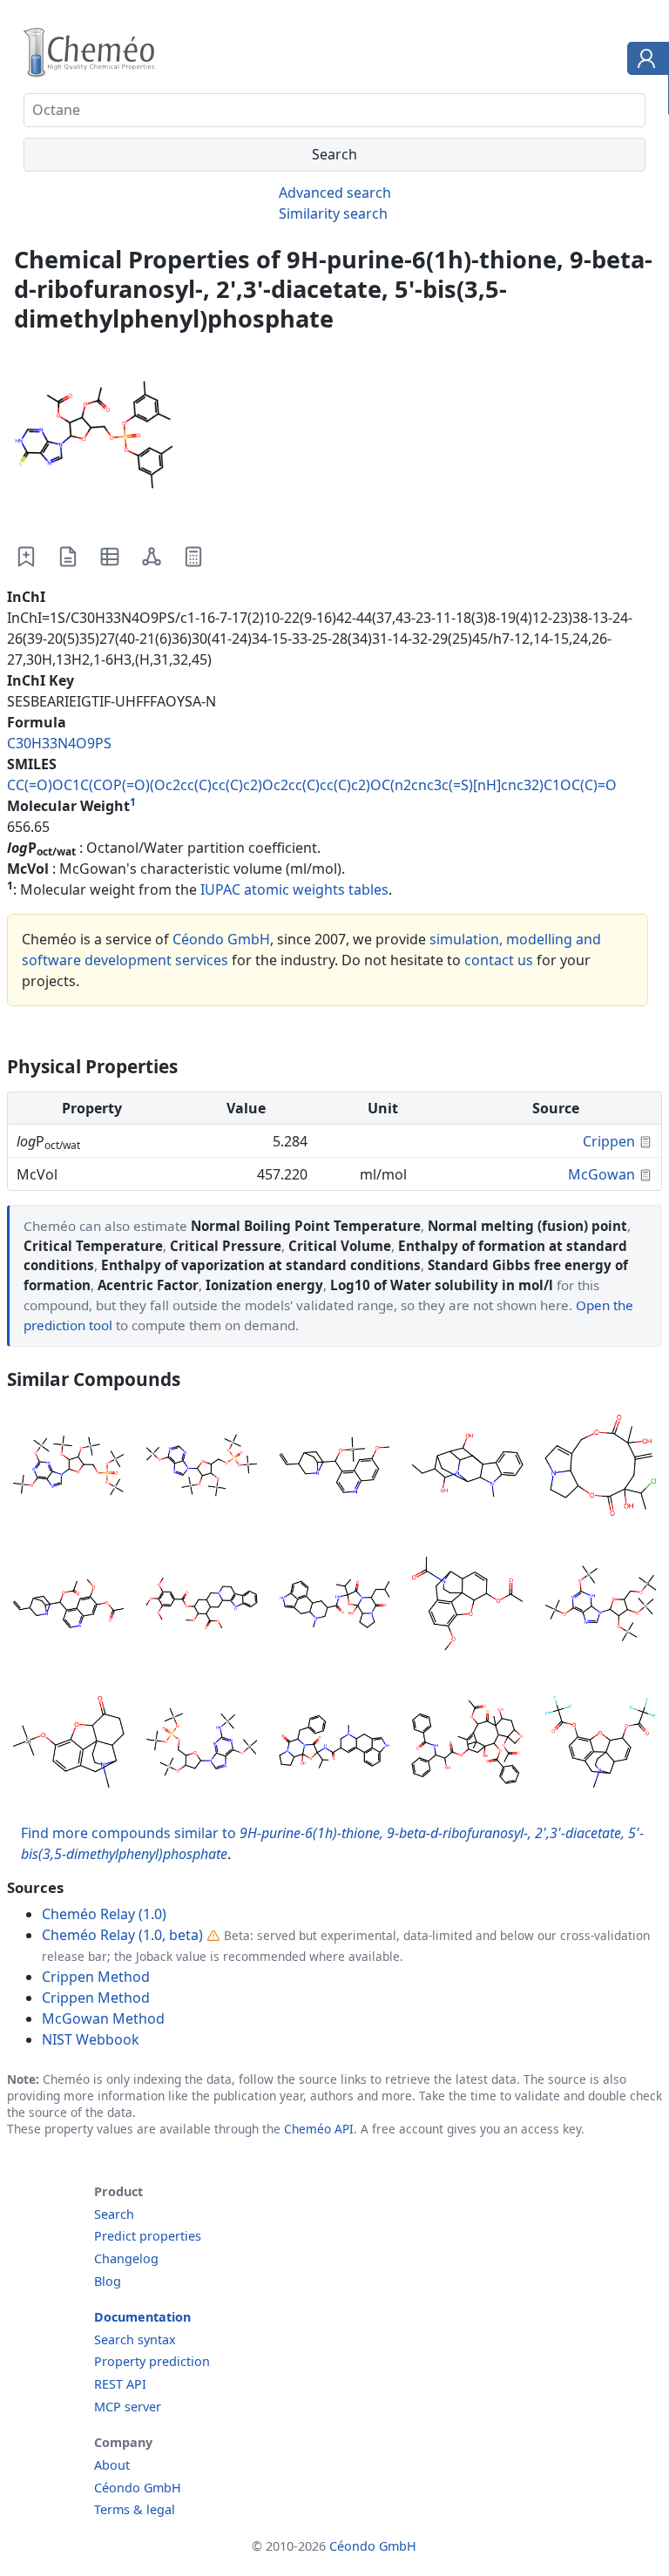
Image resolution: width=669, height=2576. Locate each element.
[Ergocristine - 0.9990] (335, 1744)
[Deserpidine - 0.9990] (202, 1606)
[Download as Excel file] (110, 557)
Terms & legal (135, 2509)
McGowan (601, 1174)
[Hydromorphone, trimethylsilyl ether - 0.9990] (68, 1744)
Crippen (609, 1141)
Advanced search (335, 193)
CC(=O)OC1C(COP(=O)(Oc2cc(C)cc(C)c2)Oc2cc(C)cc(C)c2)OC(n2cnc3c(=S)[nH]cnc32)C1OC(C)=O (312, 785)
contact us (499, 960)
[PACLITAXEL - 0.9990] (467, 1744)
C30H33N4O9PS (59, 743)
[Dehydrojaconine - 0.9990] (601, 1468)
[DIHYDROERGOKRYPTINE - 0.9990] (335, 1606)
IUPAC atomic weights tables (294, 889)
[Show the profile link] (644, 61)
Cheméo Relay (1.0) (104, 1914)
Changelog (126, 2258)
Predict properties (148, 2236)
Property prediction (152, 2361)
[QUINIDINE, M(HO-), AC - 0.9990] (68, 1606)
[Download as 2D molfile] (152, 557)
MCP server (128, 2407)
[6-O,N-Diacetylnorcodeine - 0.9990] (467, 1606)
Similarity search (333, 213)
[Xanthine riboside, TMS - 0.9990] (601, 1606)
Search (114, 2214)
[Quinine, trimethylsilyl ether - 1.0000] (335, 1468)
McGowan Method (103, 2018)
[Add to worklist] (26, 557)
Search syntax (135, 2339)
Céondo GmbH (221, 939)
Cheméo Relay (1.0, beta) (122, 1935)
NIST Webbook (91, 2039)
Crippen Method (96, 1977)
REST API (120, 2384)
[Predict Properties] (193, 557)
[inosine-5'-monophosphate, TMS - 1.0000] (202, 1468)
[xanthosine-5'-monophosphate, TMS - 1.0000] (68, 1468)
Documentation (142, 2317)
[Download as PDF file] (68, 557)
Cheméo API (319, 2129)
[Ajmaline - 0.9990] (467, 1468)
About (112, 2465)
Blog (108, 2281)
